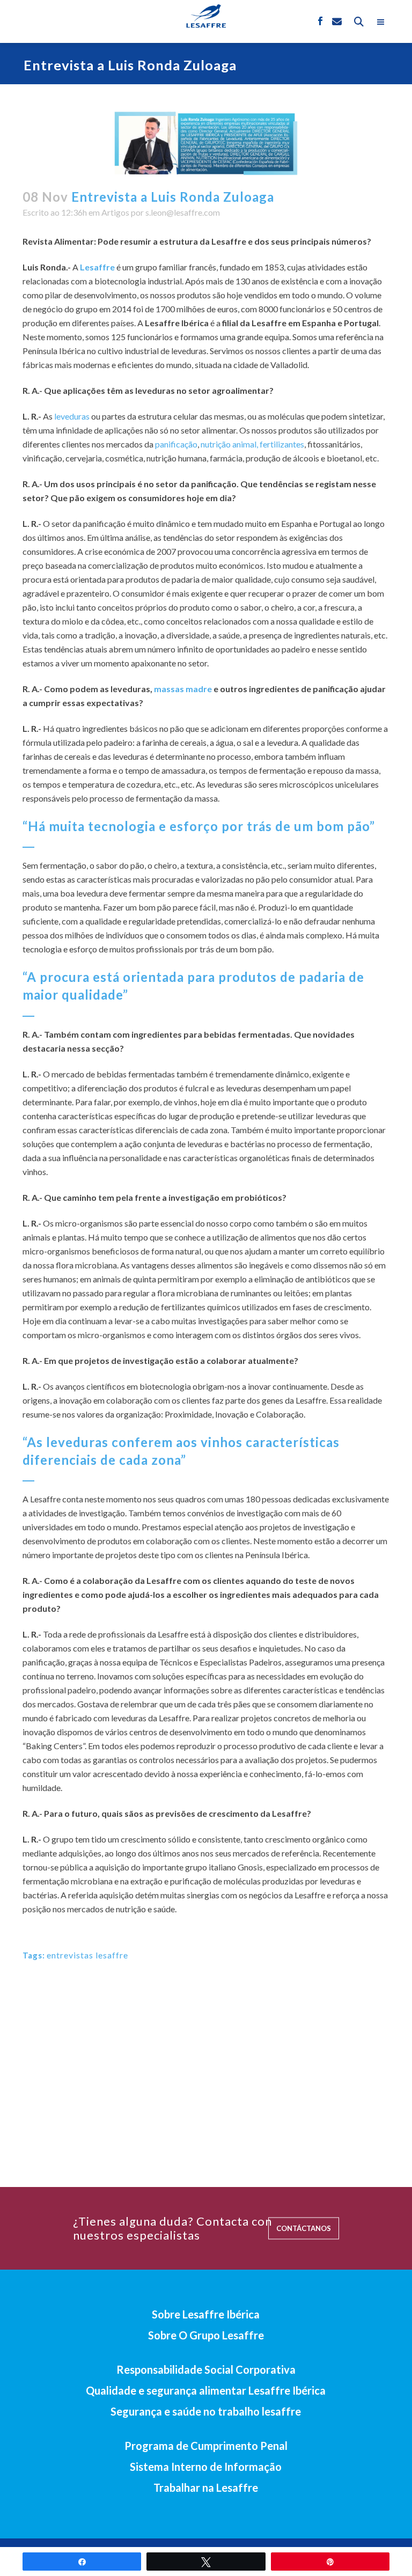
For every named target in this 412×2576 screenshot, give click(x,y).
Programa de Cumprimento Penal (206, 2446)
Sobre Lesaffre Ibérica (206, 2314)
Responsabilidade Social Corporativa (206, 2369)
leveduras (72, 416)
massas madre (183, 689)
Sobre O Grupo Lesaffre (206, 2335)
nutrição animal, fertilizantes (252, 444)
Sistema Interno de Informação (206, 2467)
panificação (176, 444)
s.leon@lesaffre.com (183, 212)
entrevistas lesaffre (87, 1955)
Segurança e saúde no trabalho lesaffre (206, 2411)
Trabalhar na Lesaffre (206, 2487)
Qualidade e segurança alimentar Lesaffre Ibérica (206, 2390)
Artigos (115, 212)
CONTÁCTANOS (304, 2228)
